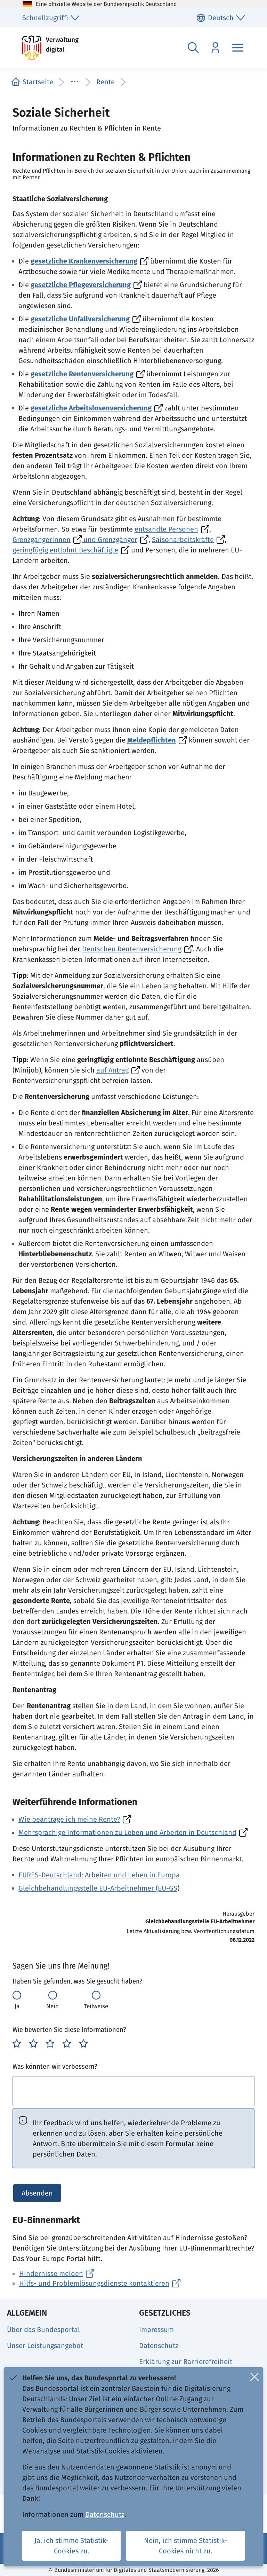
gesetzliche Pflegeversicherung (81, 285)
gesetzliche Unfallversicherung (80, 319)
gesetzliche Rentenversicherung (82, 374)
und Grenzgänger (110, 540)
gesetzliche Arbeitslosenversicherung (91, 408)
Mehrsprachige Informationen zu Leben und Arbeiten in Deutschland (127, 1832)
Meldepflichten (152, 740)
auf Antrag (112, 1070)
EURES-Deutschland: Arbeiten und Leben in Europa (99, 1875)
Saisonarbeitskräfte (183, 540)
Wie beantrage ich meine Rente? (69, 1819)
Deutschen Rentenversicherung (132, 949)
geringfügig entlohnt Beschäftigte (65, 550)
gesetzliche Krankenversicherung (84, 261)
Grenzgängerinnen (42, 540)
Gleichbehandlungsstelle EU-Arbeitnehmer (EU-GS (98, 1888)
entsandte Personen (166, 529)
